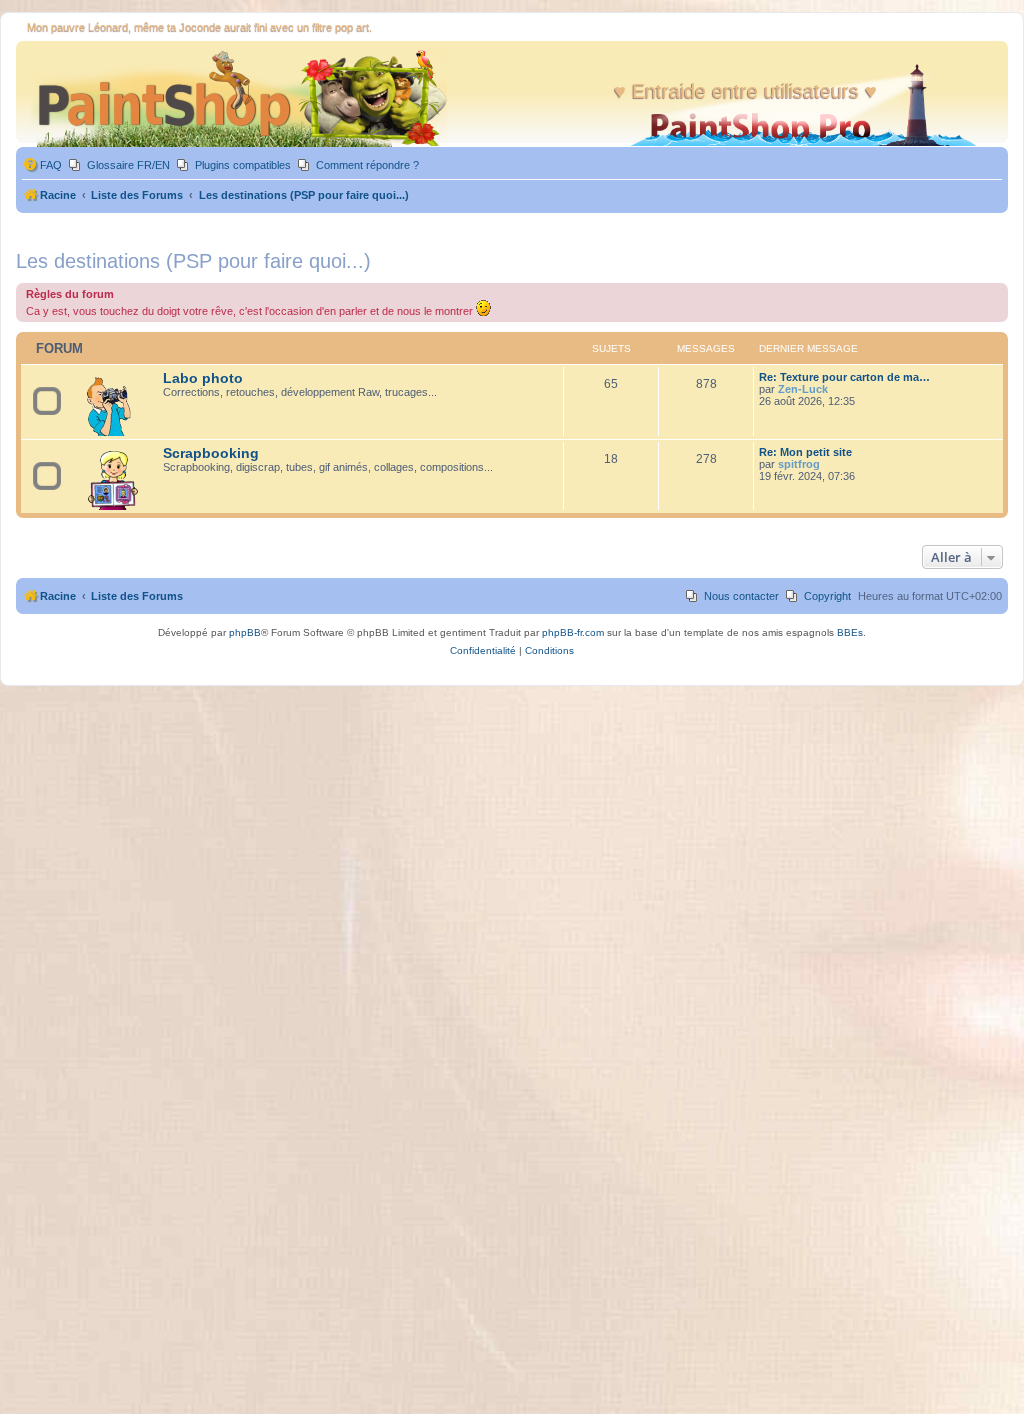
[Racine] (234, 96)
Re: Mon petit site (805, 452)
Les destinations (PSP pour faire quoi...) (193, 260)
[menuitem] (42, 165)
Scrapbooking (211, 453)
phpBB (245, 632)
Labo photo (203, 378)
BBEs (850, 632)
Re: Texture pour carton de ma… (844, 377)
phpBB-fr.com (573, 632)
